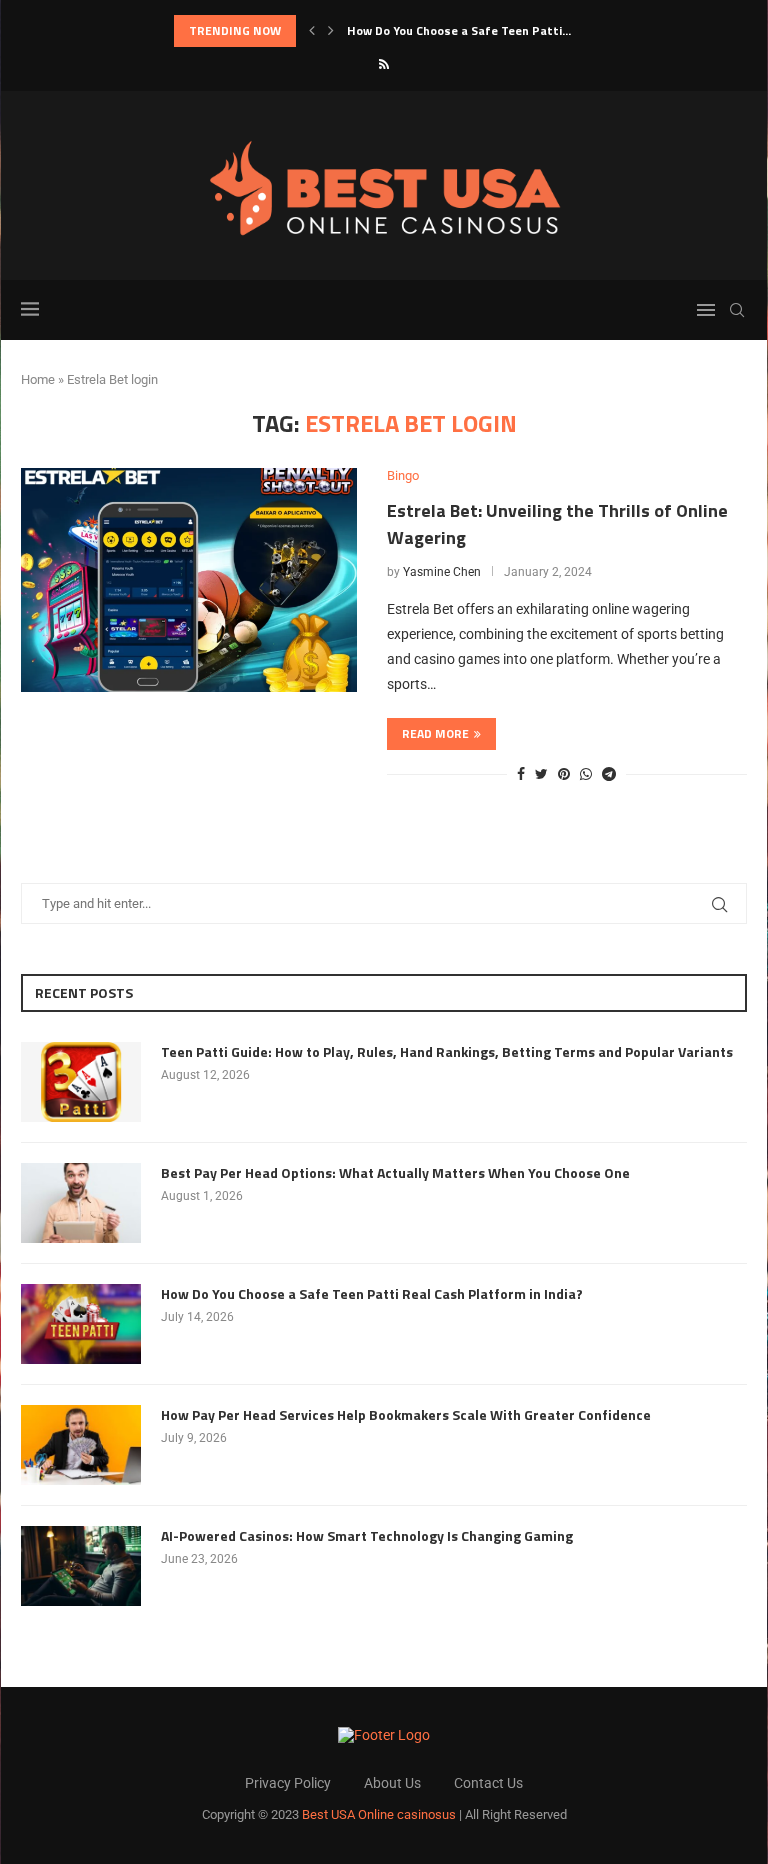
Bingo (403, 475)
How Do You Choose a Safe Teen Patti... (459, 30)
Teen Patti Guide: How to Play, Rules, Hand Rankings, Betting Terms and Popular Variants (447, 1052)
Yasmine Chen (442, 572)
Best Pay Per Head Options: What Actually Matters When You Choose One (395, 1173)
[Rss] (384, 64)
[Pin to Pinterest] (564, 774)
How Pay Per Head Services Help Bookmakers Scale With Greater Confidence (406, 1415)
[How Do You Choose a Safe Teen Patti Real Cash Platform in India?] (81, 1324)
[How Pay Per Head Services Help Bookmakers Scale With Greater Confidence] (81, 1445)
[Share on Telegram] (609, 774)
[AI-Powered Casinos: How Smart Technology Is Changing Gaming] (81, 1566)
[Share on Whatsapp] (586, 774)
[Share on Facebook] (521, 774)
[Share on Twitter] (541, 774)
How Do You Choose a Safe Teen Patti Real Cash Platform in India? (372, 1294)
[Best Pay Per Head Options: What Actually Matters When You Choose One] (81, 1203)
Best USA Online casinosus (379, 1814)
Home (38, 379)
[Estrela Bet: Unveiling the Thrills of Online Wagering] (189, 580)
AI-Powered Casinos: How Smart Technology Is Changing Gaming (367, 1536)
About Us (392, 1783)
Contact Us (488, 1783)
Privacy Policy (288, 1783)
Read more (435, 733)
